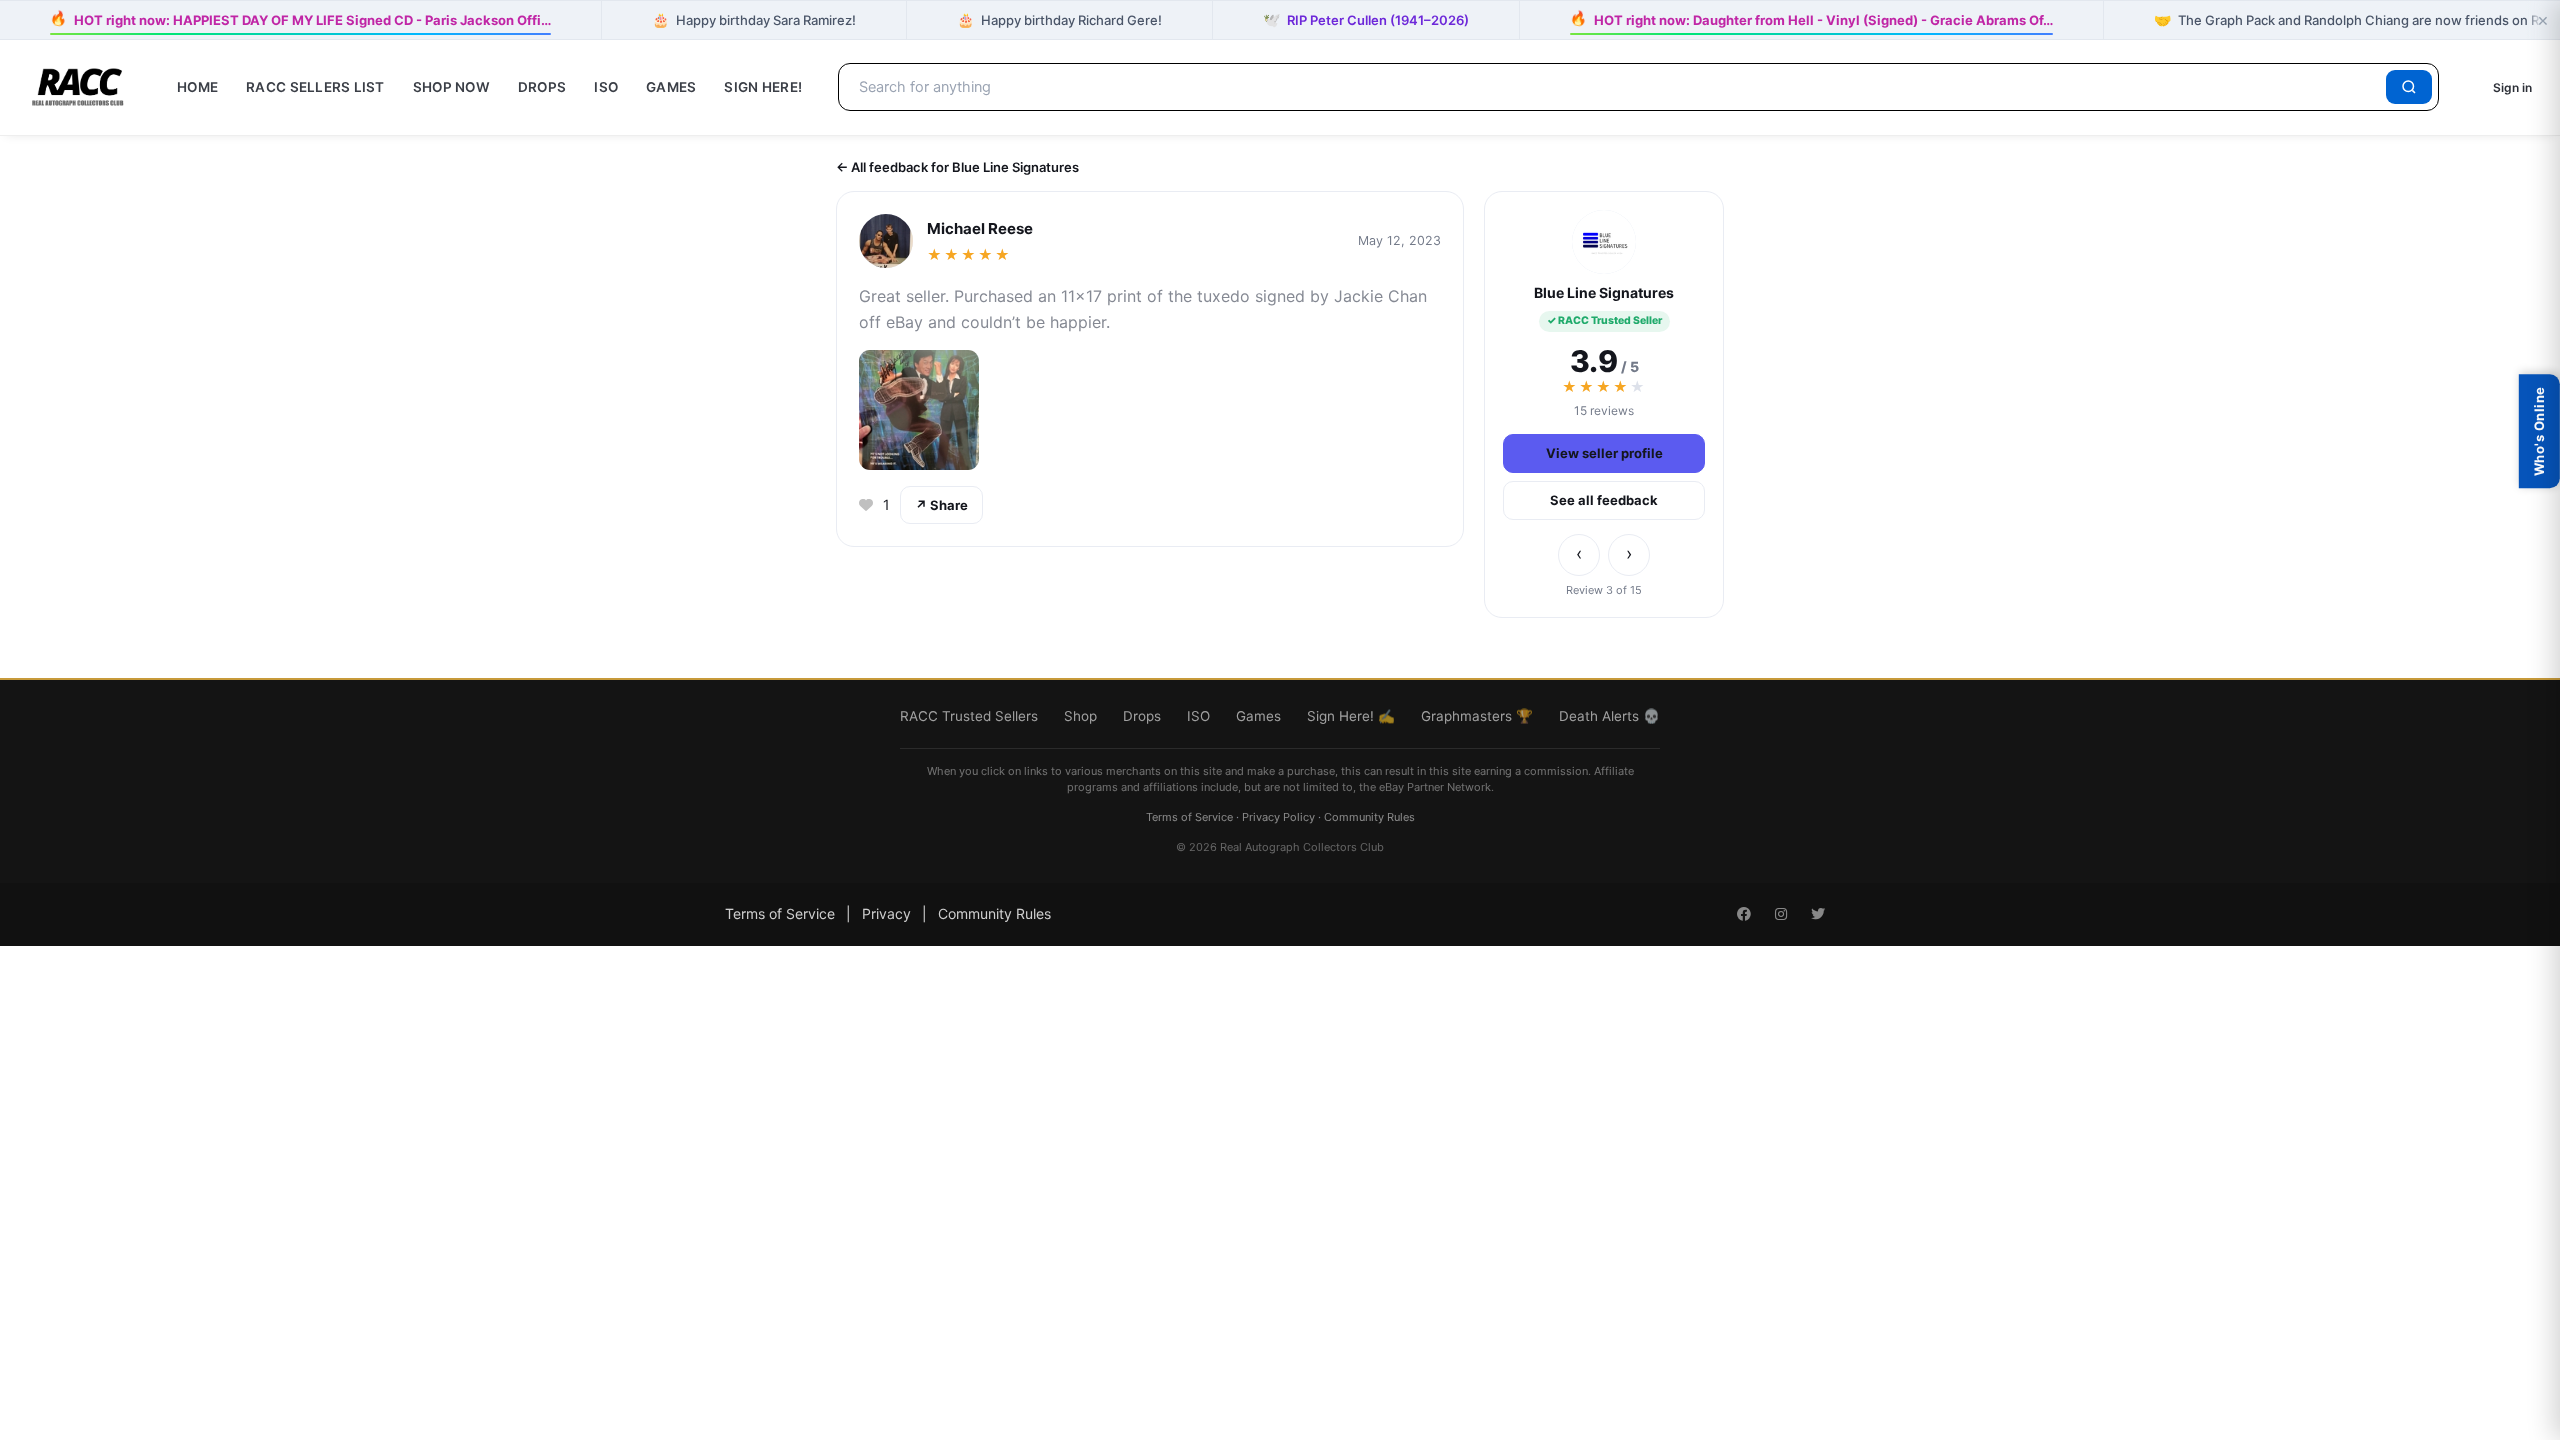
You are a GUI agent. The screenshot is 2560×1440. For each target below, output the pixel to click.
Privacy (886, 913)
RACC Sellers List (315, 87)
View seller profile (1604, 453)
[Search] (2409, 87)
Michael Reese (980, 228)
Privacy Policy (1278, 817)
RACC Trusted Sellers (969, 716)
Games (671, 87)
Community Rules (1369, 817)
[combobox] (1615, 87)
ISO (606, 87)
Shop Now (451, 87)
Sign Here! (763, 87)
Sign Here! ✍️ (1351, 716)
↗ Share (941, 505)
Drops (542, 87)
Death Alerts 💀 (1609, 716)
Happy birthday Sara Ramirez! (754, 19)
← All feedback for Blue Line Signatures (957, 167)
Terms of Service (1189, 817)
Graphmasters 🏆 (1477, 716)
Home (197, 87)
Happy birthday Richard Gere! (1059, 19)
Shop (1080, 716)
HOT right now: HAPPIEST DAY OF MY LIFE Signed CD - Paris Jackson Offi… (300, 18)
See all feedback (1604, 500)
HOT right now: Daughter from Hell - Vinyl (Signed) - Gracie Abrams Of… (1811, 18)
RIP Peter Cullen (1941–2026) (1366, 19)
